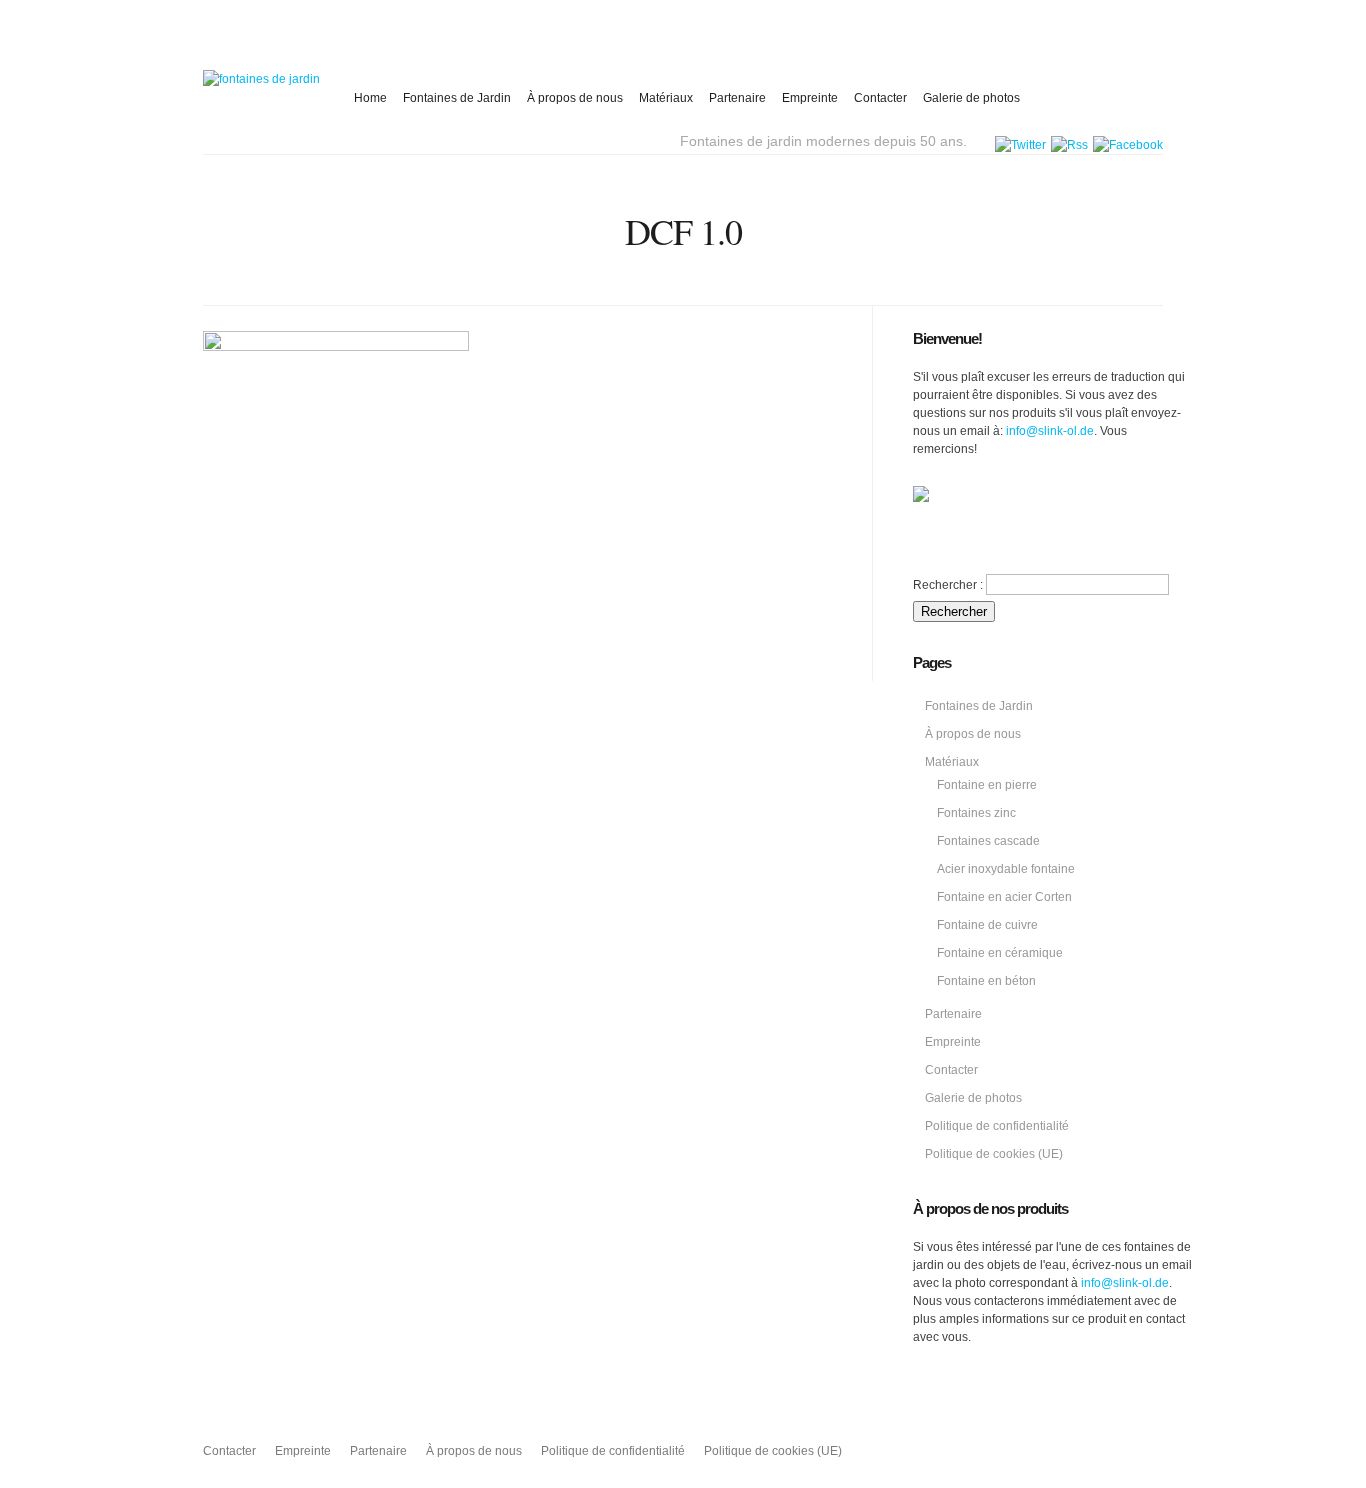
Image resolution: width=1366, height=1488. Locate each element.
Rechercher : (948, 585)
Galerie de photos (971, 98)
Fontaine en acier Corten (1004, 897)
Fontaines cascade (988, 841)
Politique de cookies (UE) (994, 1154)
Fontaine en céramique (1000, 953)
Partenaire (737, 98)
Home (370, 98)
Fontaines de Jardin (457, 98)
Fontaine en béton (986, 981)
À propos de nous (575, 98)
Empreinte (810, 98)
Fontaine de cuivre (987, 925)
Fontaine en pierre (987, 785)
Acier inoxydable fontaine (1006, 869)
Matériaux (666, 98)
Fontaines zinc (976, 813)
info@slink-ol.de (1050, 431)
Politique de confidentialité (997, 1126)
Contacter (880, 98)
